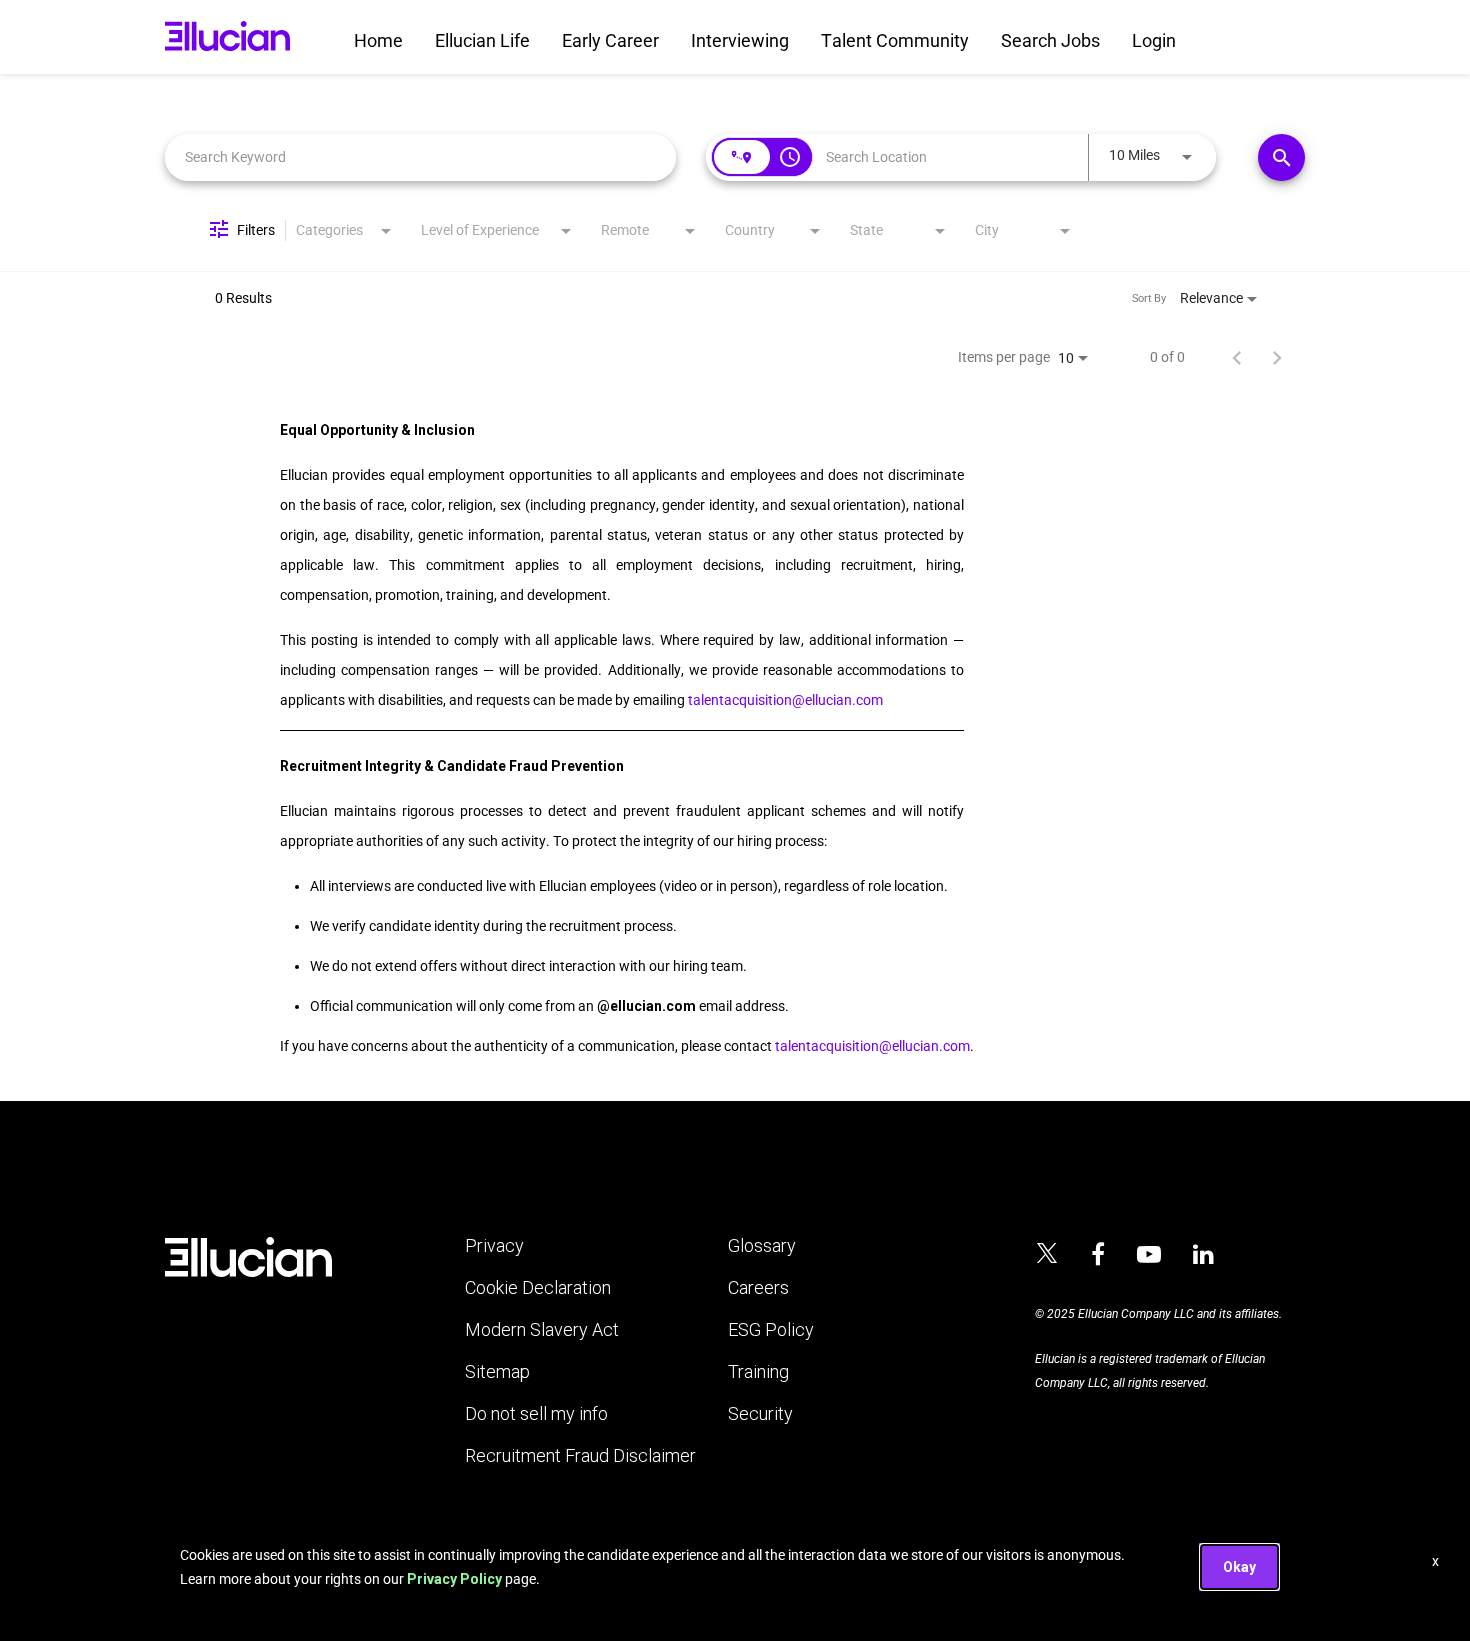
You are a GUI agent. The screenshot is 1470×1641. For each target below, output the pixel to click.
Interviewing (740, 40)
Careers (758, 1288)
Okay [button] (1239, 1567)
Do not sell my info (536, 1414)
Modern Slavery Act (542, 1330)
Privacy (494, 1246)
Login (1154, 40)
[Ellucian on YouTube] (1149, 1255)
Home (378, 40)
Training (758, 1372)
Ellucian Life (482, 40)
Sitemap (497, 1372)
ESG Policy (771, 1330)
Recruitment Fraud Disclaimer (580, 1456)
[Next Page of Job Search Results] (1277, 357)
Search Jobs (1050, 40)
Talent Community (895, 40)
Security (760, 1414)
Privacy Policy (454, 1579)
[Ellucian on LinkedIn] (1203, 1255)
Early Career (610, 40)
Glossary (762, 1246)
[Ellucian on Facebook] (1098, 1255)
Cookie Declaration (538, 1288)
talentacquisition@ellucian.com (785, 700)
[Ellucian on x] (1047, 1256)
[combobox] (420, 157)
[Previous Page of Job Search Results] (1237, 357)
